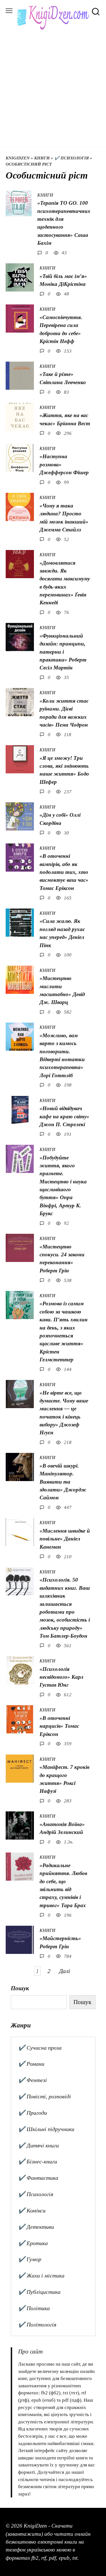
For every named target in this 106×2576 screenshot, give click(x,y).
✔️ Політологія (37, 2325)
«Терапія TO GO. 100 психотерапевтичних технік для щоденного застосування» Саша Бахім (64, 223)
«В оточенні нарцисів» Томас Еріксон (59, 1726)
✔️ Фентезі (33, 2080)
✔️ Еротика (33, 2243)
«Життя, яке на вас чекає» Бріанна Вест (65, 419)
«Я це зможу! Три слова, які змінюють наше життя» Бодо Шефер (64, 770)
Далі (65, 1971)
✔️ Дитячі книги (38, 2145)
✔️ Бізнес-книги (38, 2161)
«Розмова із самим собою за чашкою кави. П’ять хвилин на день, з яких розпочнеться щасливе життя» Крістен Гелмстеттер (64, 1332)
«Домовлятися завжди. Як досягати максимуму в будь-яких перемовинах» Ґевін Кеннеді (65, 583)
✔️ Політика (34, 2308)
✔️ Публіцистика (39, 2292)
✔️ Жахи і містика (41, 2276)
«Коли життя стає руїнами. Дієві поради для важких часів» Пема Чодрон (64, 713)
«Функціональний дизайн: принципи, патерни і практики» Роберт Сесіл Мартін (63, 652)
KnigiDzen (18, 158)
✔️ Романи (31, 2064)
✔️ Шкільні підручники (46, 2129)
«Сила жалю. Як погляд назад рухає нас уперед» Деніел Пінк (62, 933)
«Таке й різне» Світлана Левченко (63, 378)
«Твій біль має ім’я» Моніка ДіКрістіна (63, 280)
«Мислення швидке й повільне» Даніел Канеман (65, 1539)
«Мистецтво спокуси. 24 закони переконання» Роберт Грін (62, 1259)
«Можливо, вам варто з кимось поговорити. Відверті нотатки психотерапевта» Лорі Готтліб (62, 1055)
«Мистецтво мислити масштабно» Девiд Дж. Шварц (62, 990)
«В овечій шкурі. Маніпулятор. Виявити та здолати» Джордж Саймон (63, 1482)
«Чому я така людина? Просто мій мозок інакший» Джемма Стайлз (64, 518)
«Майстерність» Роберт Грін (60, 1942)
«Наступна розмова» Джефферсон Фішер (64, 464)
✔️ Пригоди (33, 2113)
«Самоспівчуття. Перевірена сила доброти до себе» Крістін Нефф (61, 329)
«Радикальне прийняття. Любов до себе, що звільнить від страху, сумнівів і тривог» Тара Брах (63, 1885)
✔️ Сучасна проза (40, 2048)
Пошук (20, 1988)
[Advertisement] (53, 85)
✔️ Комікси (32, 2210)
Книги (42, 158)
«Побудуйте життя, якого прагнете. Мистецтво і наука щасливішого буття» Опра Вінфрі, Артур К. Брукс (63, 1185)
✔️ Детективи (36, 2227)
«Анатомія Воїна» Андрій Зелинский (62, 1828)
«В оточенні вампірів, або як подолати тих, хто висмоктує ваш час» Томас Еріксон (64, 872)
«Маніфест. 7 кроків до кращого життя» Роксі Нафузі (64, 1779)
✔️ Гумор (30, 2259)
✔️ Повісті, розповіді (45, 2096)
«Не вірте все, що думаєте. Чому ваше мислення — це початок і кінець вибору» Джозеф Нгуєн (64, 1412)
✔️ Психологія (72, 158)
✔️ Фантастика (38, 2178)
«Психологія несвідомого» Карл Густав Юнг (61, 1677)
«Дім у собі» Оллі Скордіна (60, 819)
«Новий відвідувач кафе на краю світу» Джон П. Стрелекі (64, 1116)
